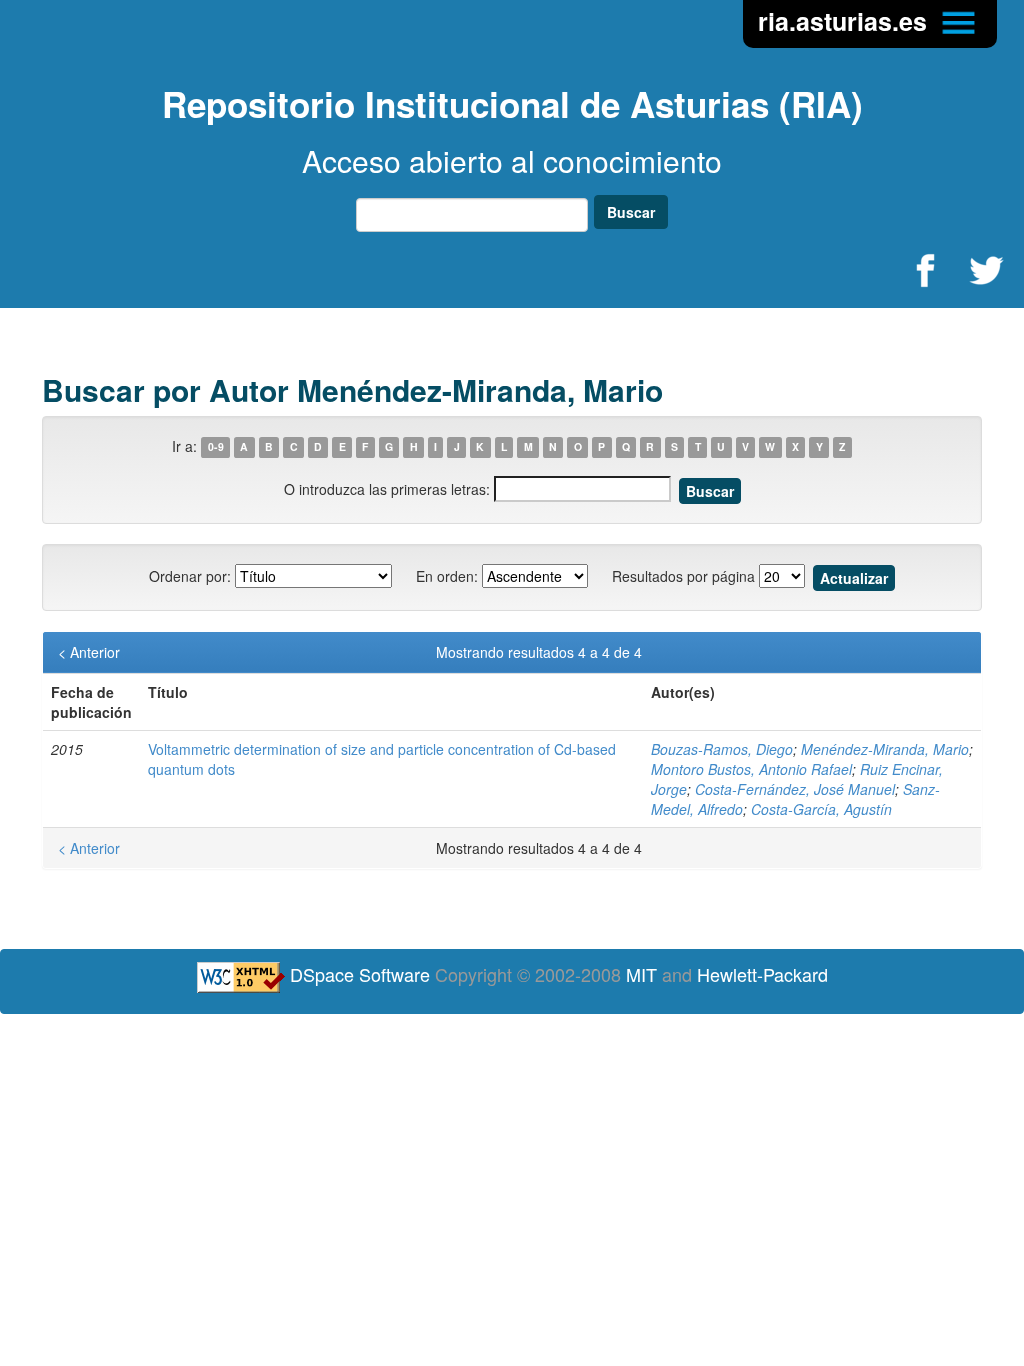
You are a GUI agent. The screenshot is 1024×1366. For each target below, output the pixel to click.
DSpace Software (360, 974)
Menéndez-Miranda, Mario (885, 749)
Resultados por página (683, 576)
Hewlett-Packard (762, 974)
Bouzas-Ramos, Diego (722, 749)
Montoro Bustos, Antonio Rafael (751, 769)
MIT (641, 974)
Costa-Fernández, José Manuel (795, 789)
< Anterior (89, 652)
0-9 (216, 447)
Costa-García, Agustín (821, 809)
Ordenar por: (190, 576)
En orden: (447, 576)
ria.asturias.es (846, 21)
